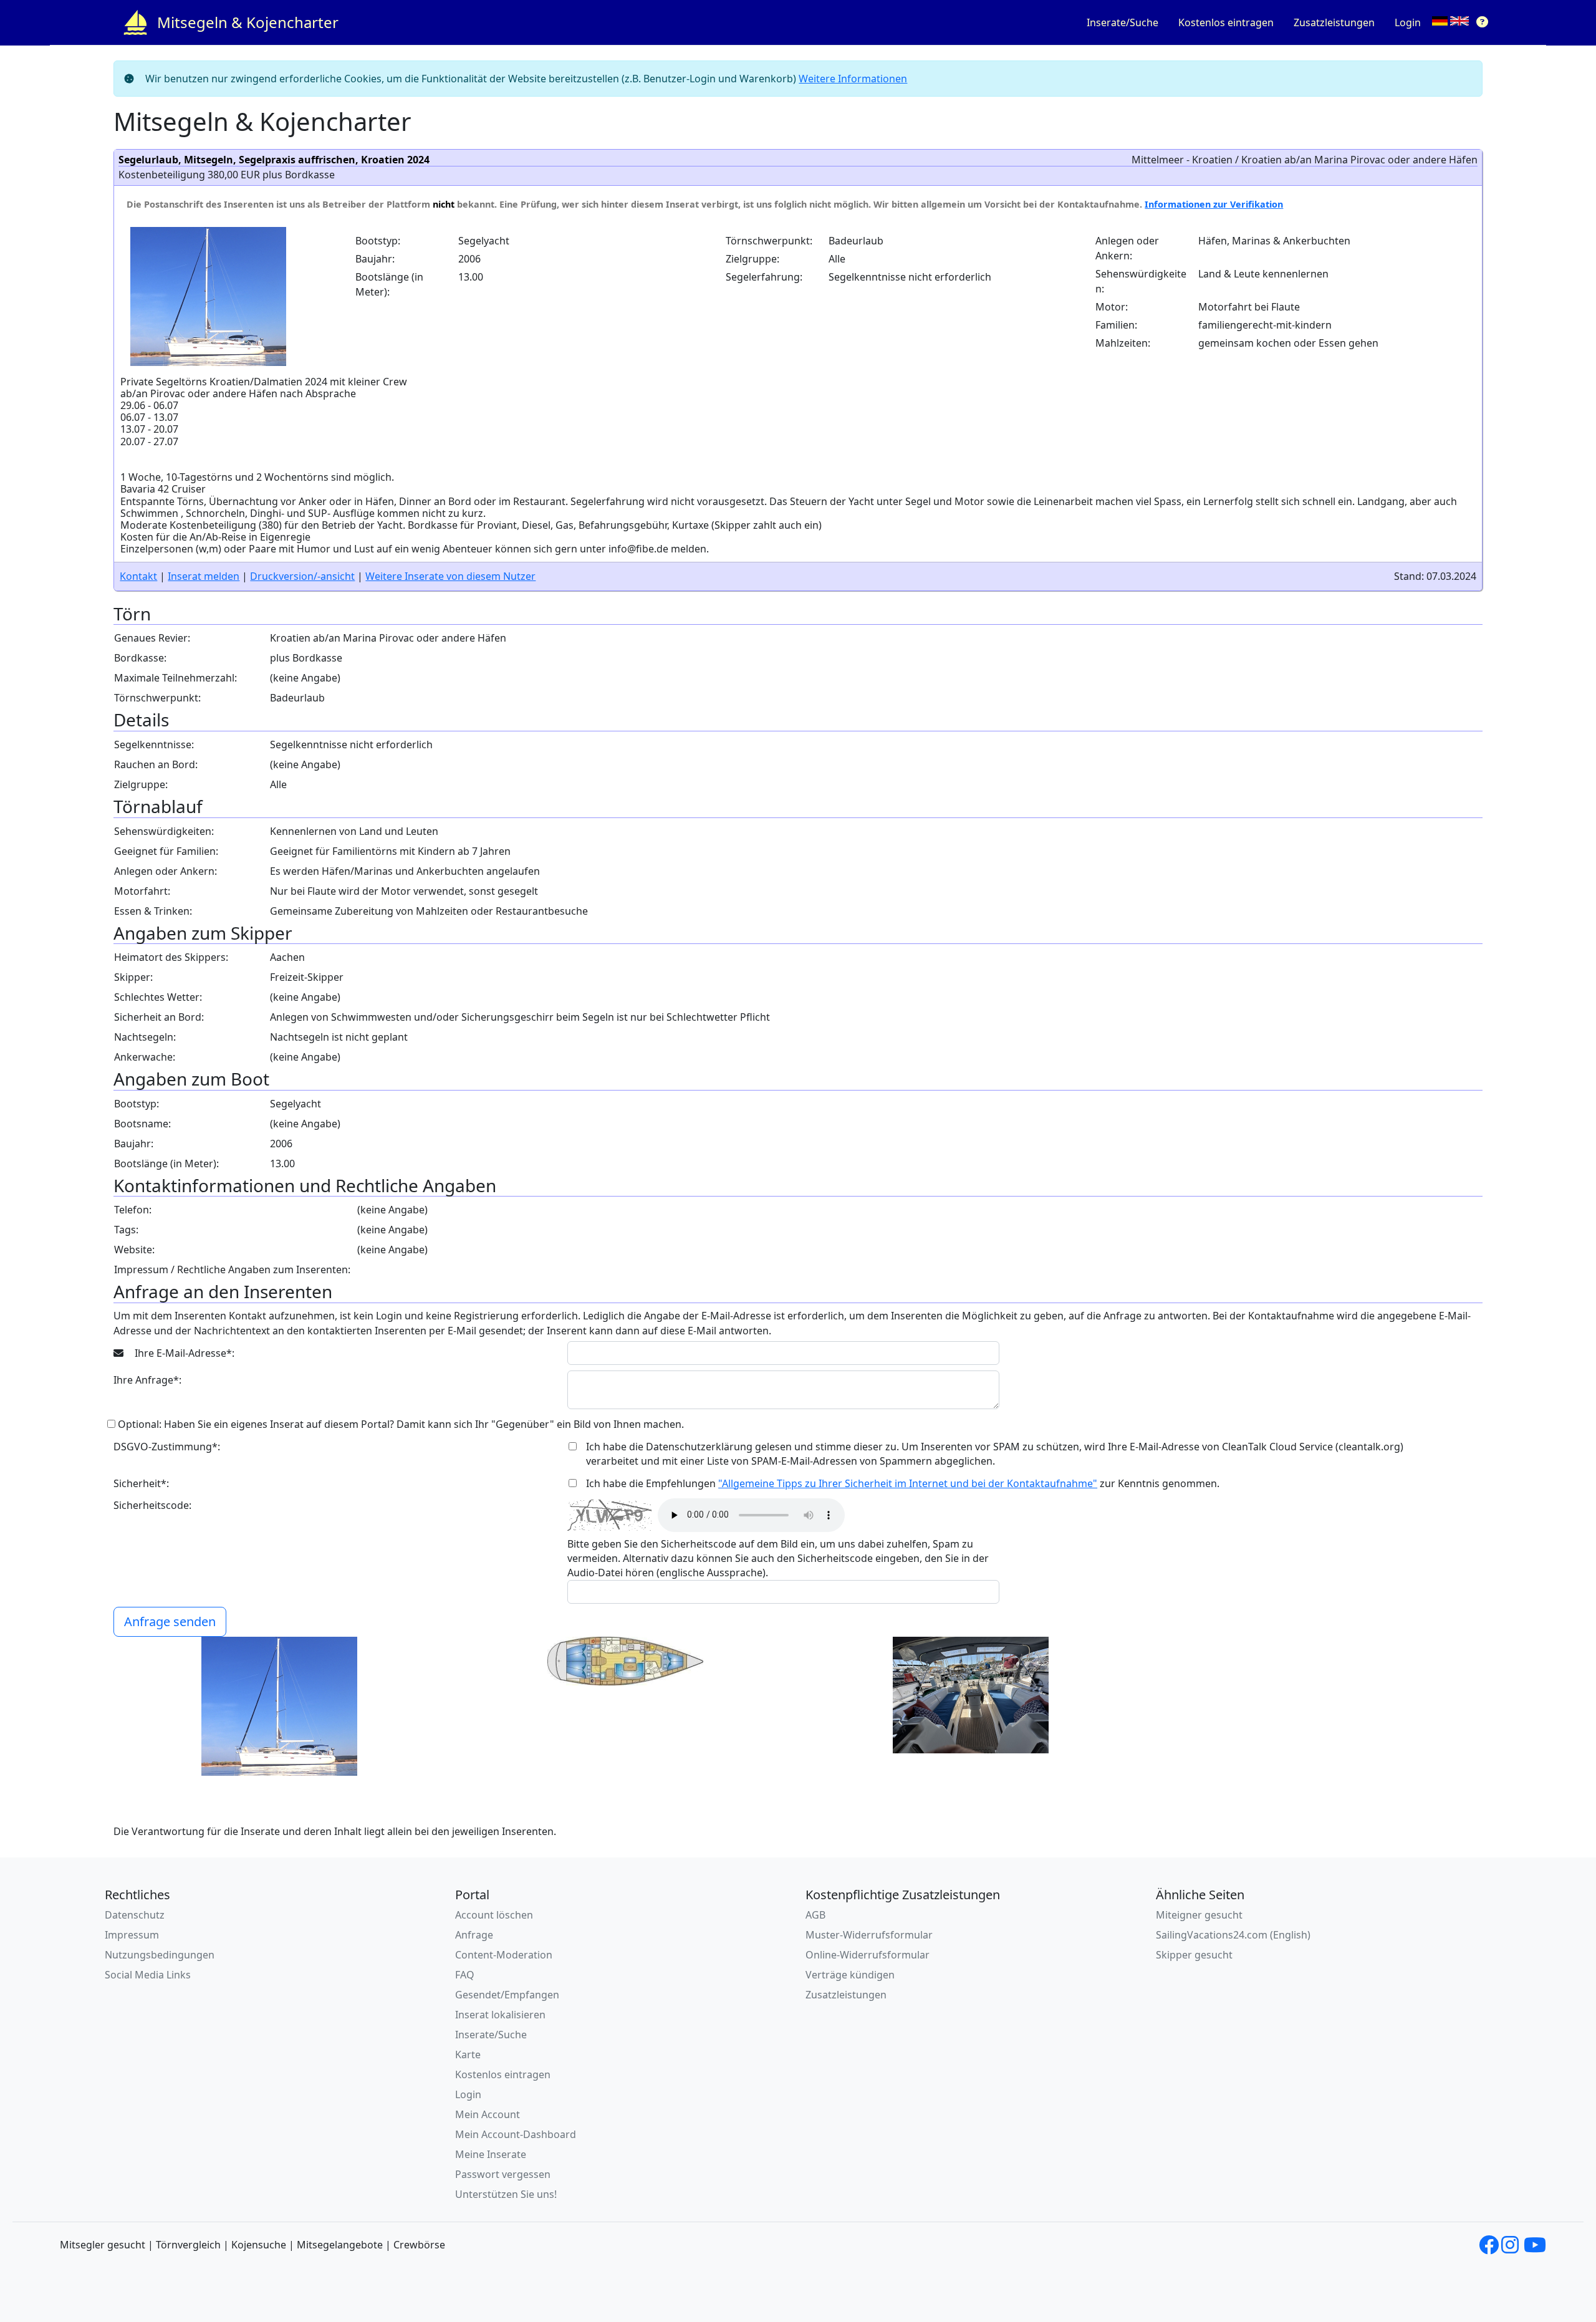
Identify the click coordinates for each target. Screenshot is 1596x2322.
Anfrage (474, 1935)
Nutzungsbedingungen (160, 1955)
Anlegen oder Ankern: (1127, 248)
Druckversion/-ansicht (302, 576)
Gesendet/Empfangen (507, 1995)
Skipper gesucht (1194, 1955)
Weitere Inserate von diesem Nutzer (450, 576)
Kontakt (138, 576)
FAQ (465, 1975)
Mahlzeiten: (1123, 343)
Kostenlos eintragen (1226, 22)
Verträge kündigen (850, 1975)
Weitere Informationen (853, 79)
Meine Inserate (491, 2154)
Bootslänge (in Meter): (389, 284)
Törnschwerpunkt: (769, 241)
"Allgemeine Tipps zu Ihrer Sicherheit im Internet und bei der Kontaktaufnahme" (908, 1483)
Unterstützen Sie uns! (506, 2194)
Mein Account (488, 2114)
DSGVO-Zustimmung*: (167, 1447)
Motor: (1112, 307)
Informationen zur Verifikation (1214, 204)
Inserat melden (204, 576)
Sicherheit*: (141, 1483)
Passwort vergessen (503, 2174)
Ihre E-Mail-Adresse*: (183, 1353)
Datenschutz (135, 1915)
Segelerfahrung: (764, 277)
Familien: (1116, 325)
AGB (815, 1915)
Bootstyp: (378, 241)
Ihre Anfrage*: (147, 1380)
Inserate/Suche (1122, 22)
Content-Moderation (504, 1955)
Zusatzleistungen (1334, 22)
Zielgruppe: (752, 259)
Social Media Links (148, 1975)
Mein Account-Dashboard (516, 2134)
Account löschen (494, 1915)
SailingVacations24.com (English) (1233, 1935)
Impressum (132, 1935)
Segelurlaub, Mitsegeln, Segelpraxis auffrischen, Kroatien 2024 (274, 160)
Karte (468, 2055)
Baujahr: (375, 259)
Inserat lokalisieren (500, 2015)
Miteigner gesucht (1199, 1915)
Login (1408, 22)
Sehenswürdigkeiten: (1141, 281)
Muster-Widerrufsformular (869, 1935)
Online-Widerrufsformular (868, 1955)
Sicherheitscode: (152, 1505)
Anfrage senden (170, 1621)
